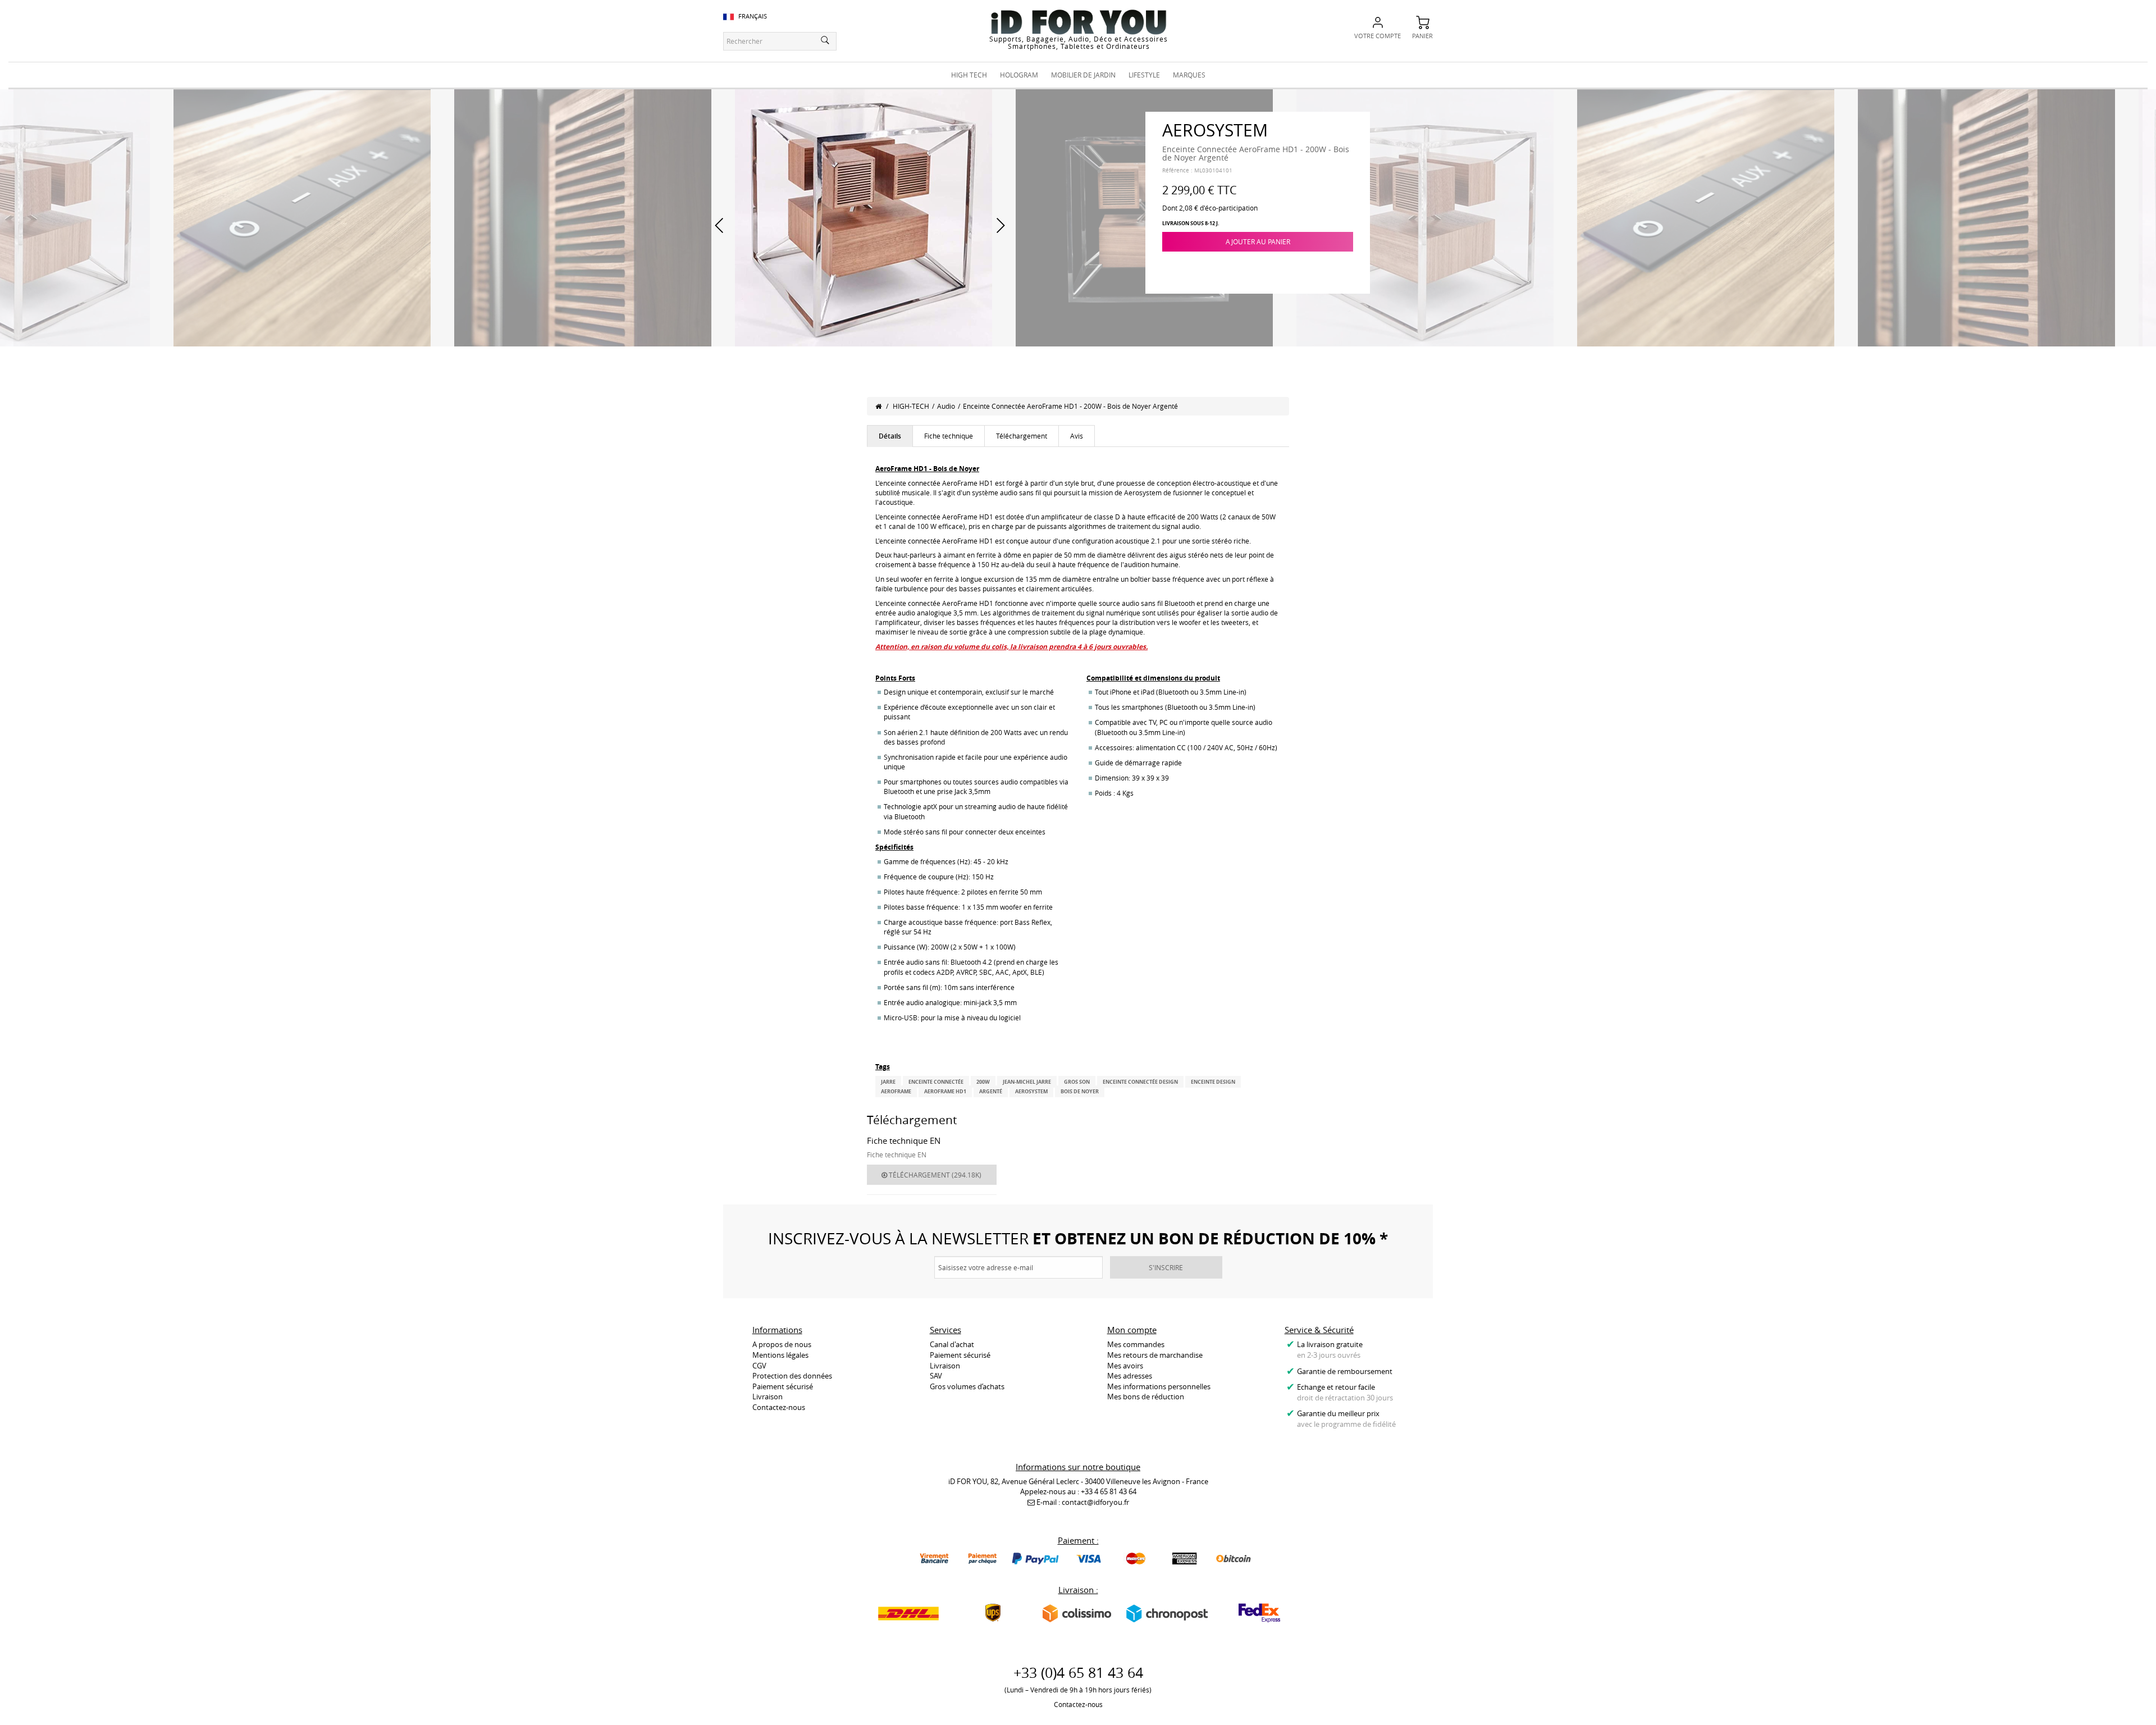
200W (983, 1082)
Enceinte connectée (936, 1082)
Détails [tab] (890, 436)
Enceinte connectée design (1140, 1082)
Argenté (991, 1091)
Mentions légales (780, 1355)
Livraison (768, 1397)
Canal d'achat (952, 1344)
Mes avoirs (1125, 1366)
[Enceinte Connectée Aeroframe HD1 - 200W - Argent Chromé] (302, 217)
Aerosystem (1031, 1091)
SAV (936, 1376)
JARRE (888, 1082)
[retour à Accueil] (878, 406)
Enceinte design (1213, 1082)
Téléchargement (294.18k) (934, 1175)
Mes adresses (1130, 1376)
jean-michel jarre (1027, 1082)
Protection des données (792, 1376)
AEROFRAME (896, 1091)
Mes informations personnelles (1159, 1386)
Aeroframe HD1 (945, 1091)
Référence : (1177, 170)
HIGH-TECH (911, 406)
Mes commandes (1136, 1344)
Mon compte (1132, 1330)
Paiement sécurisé (783, 1386)
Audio (946, 406)
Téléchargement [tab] (1022, 436)
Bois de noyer (1080, 1091)
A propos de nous (782, 1344)
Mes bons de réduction (1146, 1397)
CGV (759, 1366)
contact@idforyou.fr (1095, 1502)
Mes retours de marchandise (1155, 1355)
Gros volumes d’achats (967, 1386)
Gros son (1077, 1082)
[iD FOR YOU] (1079, 22)
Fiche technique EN (904, 1140)
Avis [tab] (1077, 436)
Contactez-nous (779, 1407)
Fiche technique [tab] (949, 436)
